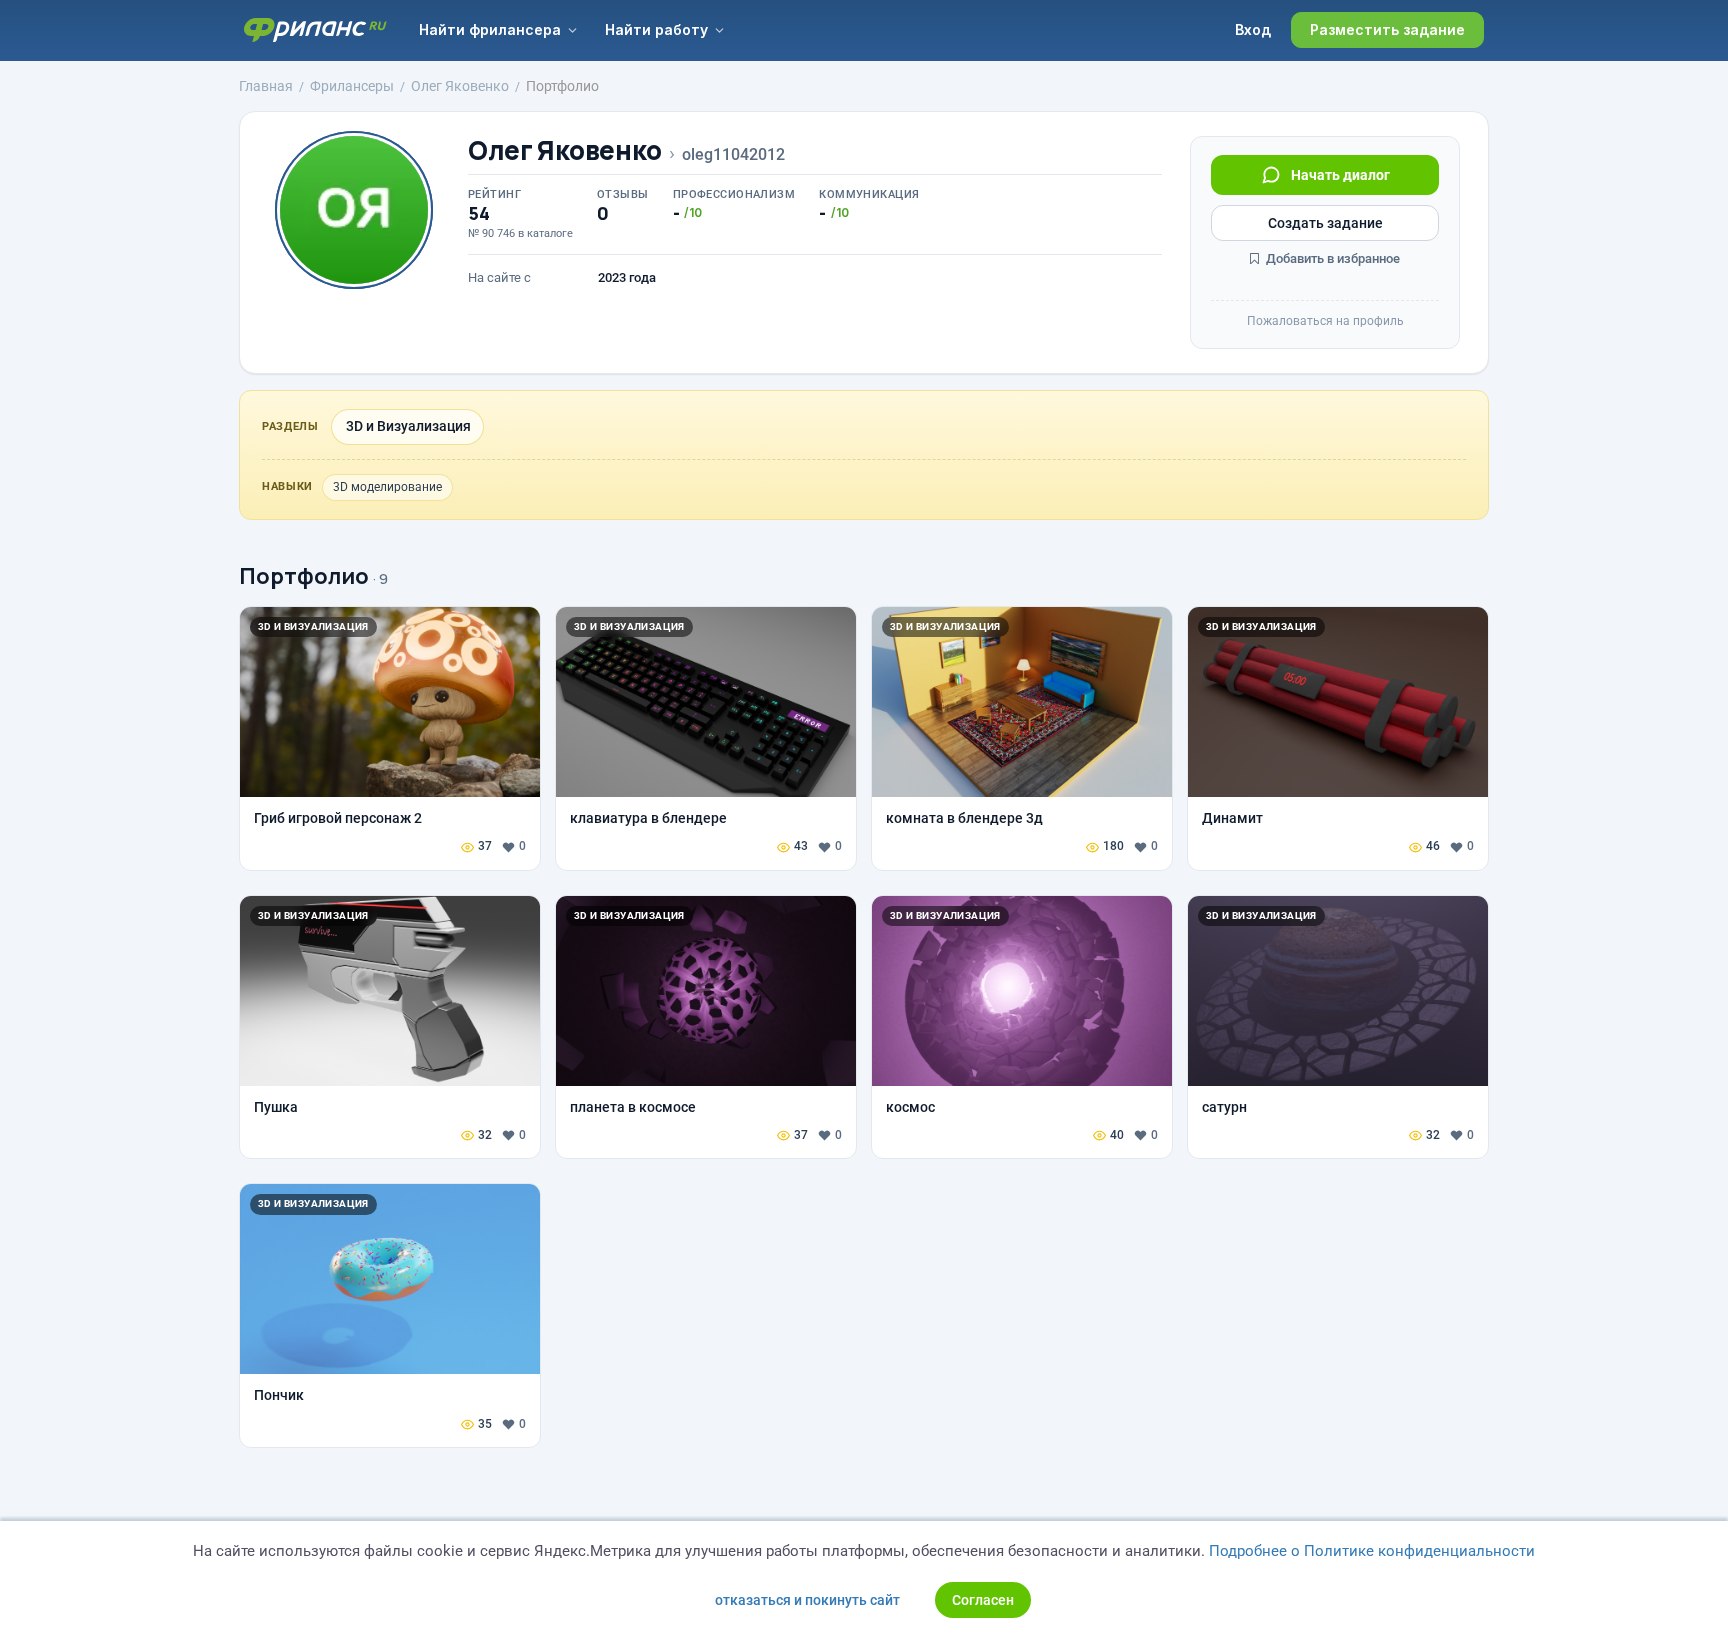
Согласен (983, 1600)
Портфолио (304, 576)
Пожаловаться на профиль (1325, 321)
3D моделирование (387, 487)
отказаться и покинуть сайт (807, 1600)
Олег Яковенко (565, 150)
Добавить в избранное (1331, 258)
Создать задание (1325, 223)
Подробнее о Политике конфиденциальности (1372, 1551)
